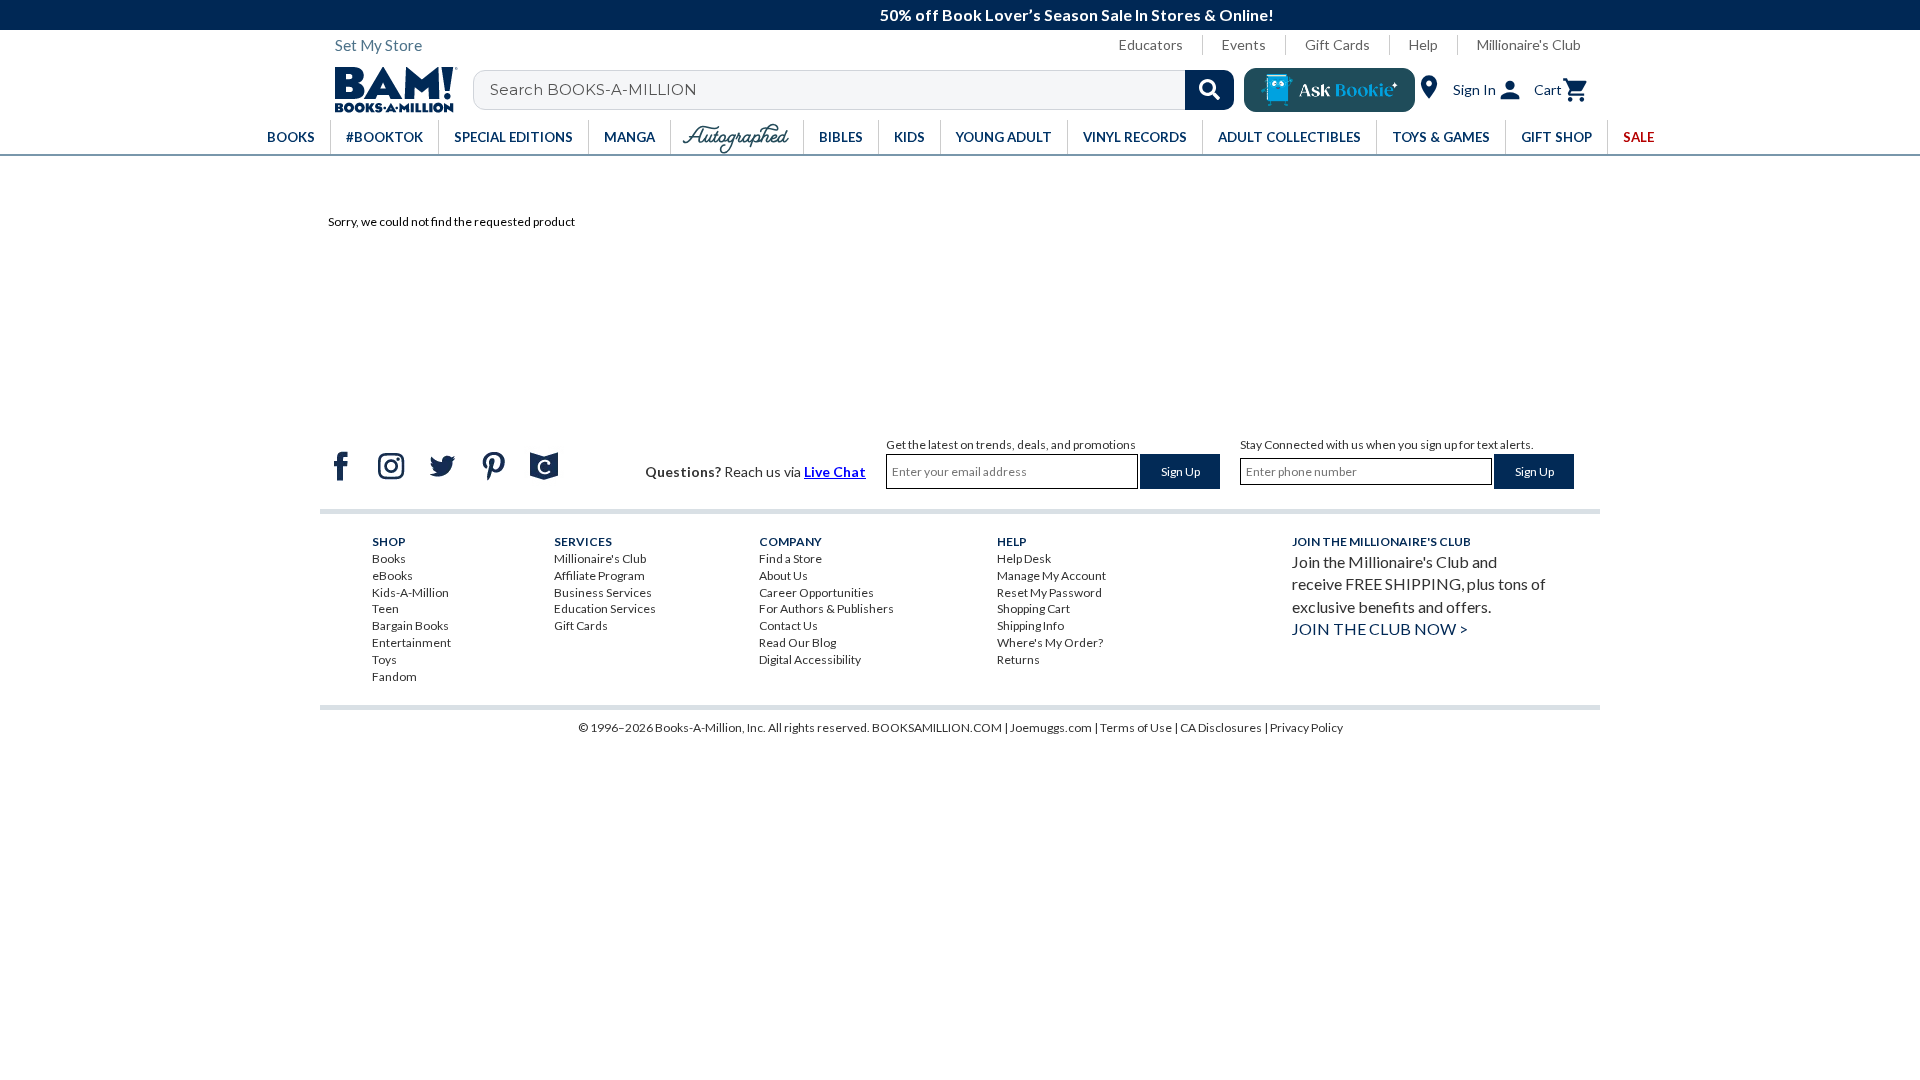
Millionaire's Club (1529, 44)
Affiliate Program (599, 575)
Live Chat (835, 471)
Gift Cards (1337, 44)
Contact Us (788, 625)
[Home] (389, 90)
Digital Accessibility (810, 659)
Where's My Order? (1050, 642)
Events (1244, 44)
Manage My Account (1051, 575)
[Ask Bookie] (1329, 90)
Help (1423, 44)
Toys (384, 659)
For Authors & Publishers (826, 608)
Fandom (394, 676)
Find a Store (790, 558)
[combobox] (866, 90)
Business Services (603, 592)
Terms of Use (1136, 727)
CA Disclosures (1221, 727)
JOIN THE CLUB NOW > (1380, 628)
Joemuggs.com (1051, 727)
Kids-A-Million (410, 592)
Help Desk (1024, 558)
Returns (1018, 659)
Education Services (605, 608)
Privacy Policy (1306, 727)
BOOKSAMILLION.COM (937, 727)
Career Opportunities (816, 592)
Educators (1151, 44)
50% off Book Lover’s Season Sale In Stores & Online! (971, 14)
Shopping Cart (1033, 608)
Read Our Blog (797, 642)
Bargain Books (410, 625)
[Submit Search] (1209, 90)
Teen (385, 608)
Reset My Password (1049, 592)
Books (389, 558)
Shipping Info (1030, 625)
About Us (783, 575)
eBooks (392, 575)
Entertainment (411, 642)
